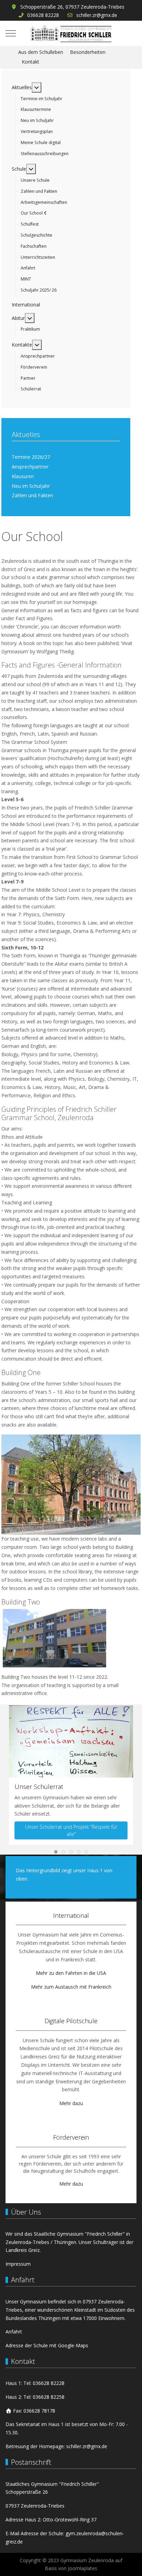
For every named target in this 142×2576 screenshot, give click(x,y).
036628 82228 (43, 15)
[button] (71, 1741)
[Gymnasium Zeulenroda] (71, 33)
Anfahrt (14, 2332)
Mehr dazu (71, 2103)
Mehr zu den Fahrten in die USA (71, 1973)
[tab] (56, 1852)
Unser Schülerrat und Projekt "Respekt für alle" (71, 1831)
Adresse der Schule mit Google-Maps (47, 2345)
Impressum (18, 2264)
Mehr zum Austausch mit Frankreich (71, 1987)
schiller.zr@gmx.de (97, 15)
